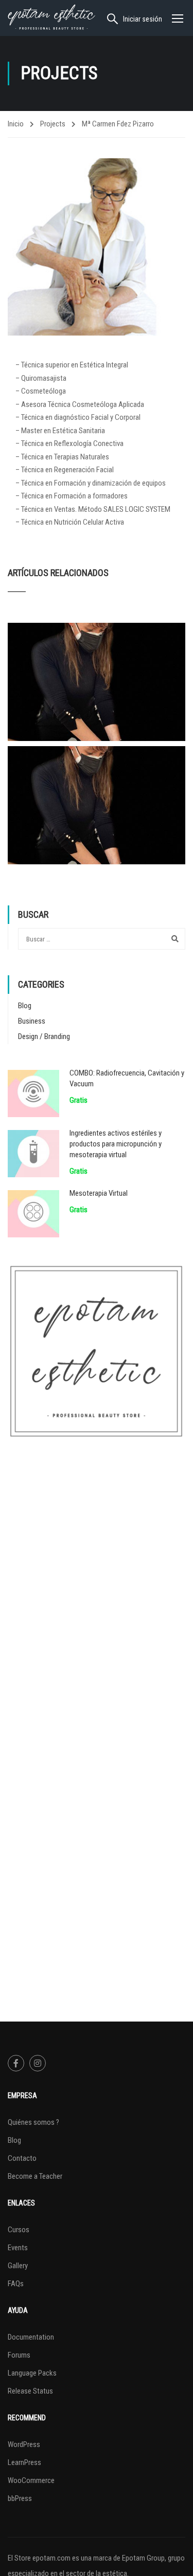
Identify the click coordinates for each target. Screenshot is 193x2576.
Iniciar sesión (143, 19)
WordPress (24, 2444)
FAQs (16, 2284)
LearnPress (24, 2462)
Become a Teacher (35, 2176)
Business (32, 1021)
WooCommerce (31, 2480)
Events (18, 2248)
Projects (53, 124)
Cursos (19, 2230)
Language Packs (32, 2373)
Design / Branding (44, 1036)
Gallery (18, 2266)
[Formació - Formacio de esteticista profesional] (51, 18)
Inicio (16, 124)
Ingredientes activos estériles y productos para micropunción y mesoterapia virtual (116, 1144)
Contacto (22, 2158)
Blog (25, 1006)
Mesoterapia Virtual (99, 1193)
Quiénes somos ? (33, 2122)
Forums (19, 2355)
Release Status (30, 2391)
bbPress (20, 2498)
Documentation (31, 2337)
